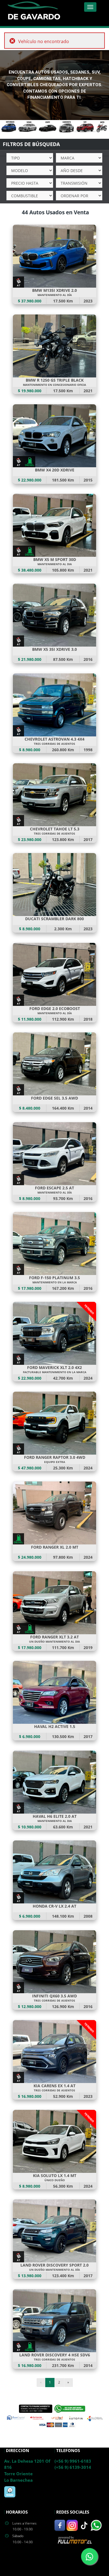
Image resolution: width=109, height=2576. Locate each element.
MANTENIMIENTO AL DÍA (55, 295)
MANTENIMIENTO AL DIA (55, 564)
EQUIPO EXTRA (55, 1462)
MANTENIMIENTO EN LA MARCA (55, 1282)
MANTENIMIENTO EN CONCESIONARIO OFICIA (54, 385)
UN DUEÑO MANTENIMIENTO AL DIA (54, 1642)
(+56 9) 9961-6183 (73, 2461)
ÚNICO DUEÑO (55, 2180)
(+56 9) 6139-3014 (73, 2467)
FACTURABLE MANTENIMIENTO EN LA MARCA (55, 1372)
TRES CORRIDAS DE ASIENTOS (54, 744)
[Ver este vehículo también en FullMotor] (75, 2539)
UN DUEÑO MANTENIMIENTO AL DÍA (54, 2270)
